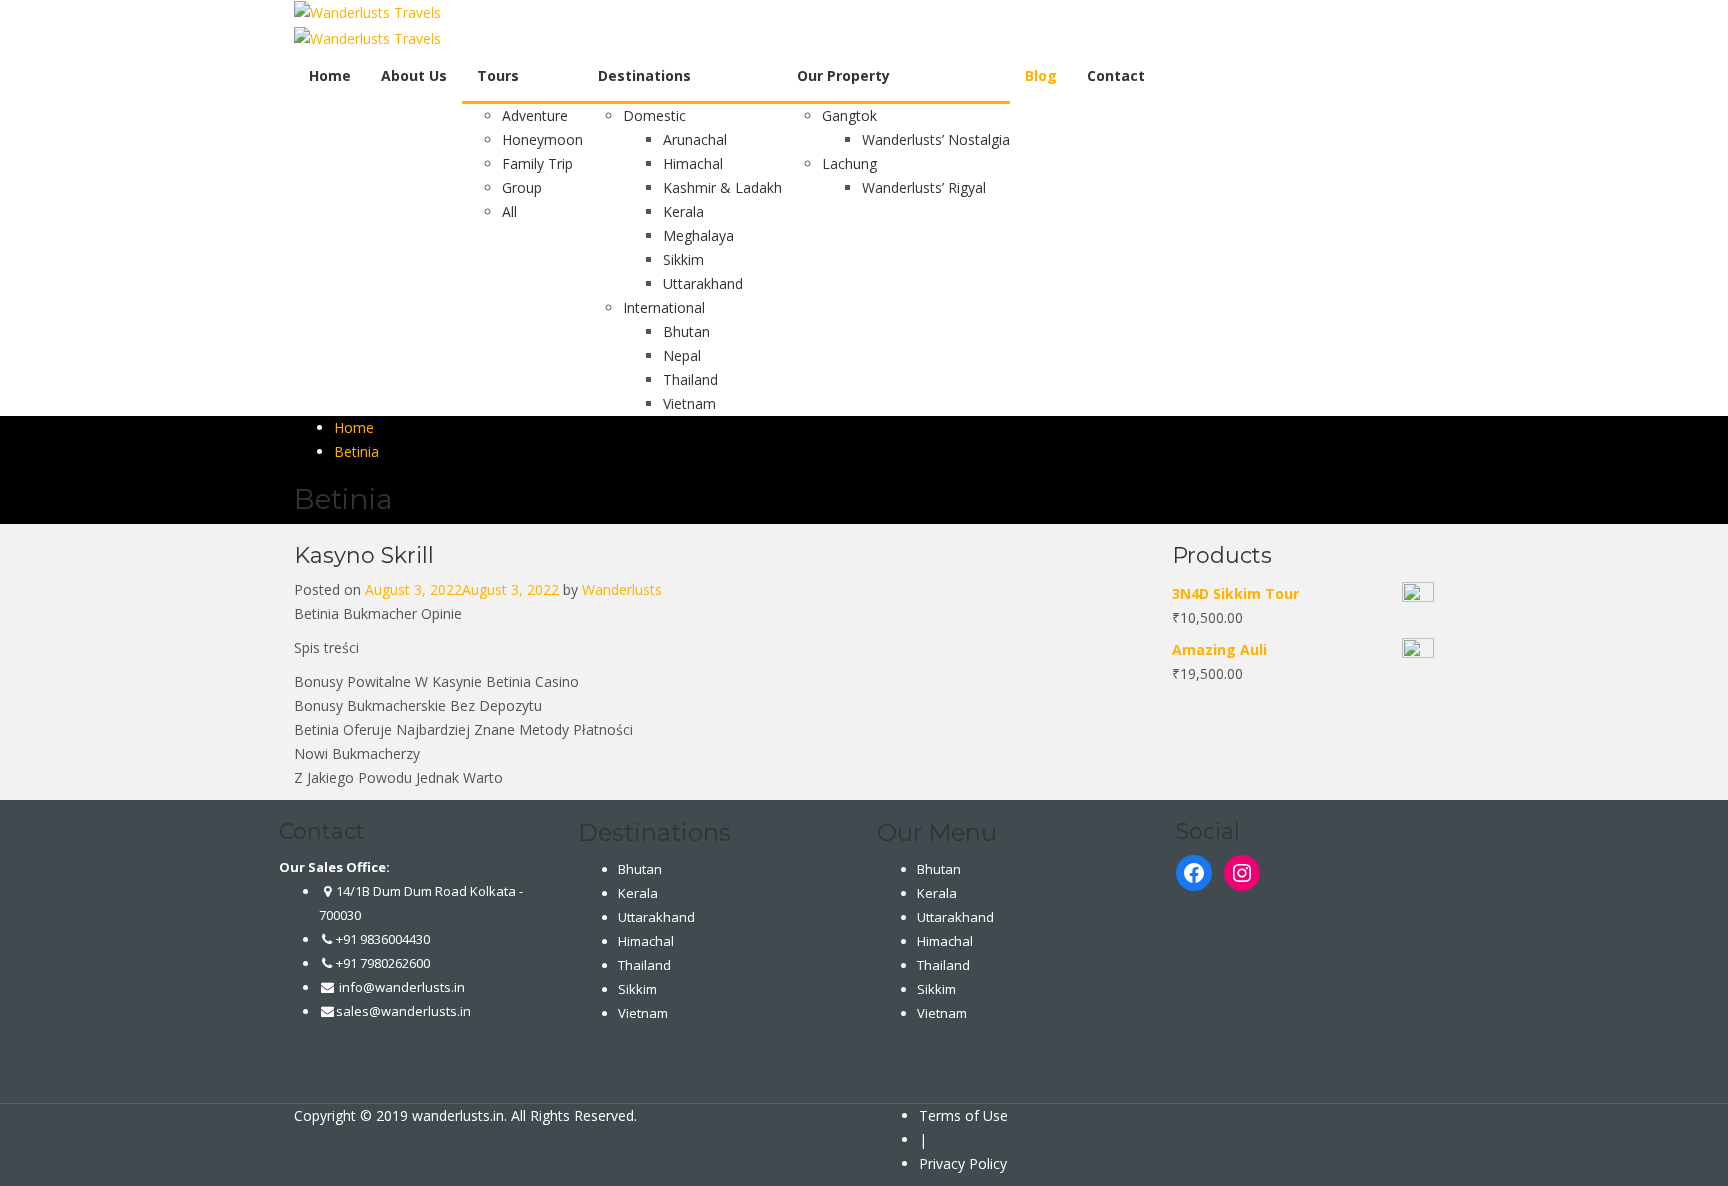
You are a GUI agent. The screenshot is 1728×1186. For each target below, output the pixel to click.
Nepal (682, 355)
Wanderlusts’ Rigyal (924, 187)
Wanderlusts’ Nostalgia (936, 139)
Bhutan (686, 331)
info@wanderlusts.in (400, 987)
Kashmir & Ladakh (722, 187)
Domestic (654, 115)
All (509, 211)
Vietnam (689, 403)
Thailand (690, 379)
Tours (498, 75)
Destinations (644, 75)
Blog (1041, 75)
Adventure (535, 115)
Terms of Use (963, 1115)
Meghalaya (698, 235)
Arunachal (695, 139)
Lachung (849, 163)
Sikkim (683, 259)
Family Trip (537, 163)
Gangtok (849, 115)
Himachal (693, 163)
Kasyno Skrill (364, 555)
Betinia (356, 451)
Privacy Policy (963, 1163)
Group (522, 187)
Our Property (843, 75)
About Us (414, 75)
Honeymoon (542, 139)
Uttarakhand (703, 283)
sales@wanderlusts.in (403, 1011)
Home (330, 75)
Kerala (683, 211)
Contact (1116, 75)
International (664, 307)
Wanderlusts (622, 589)
